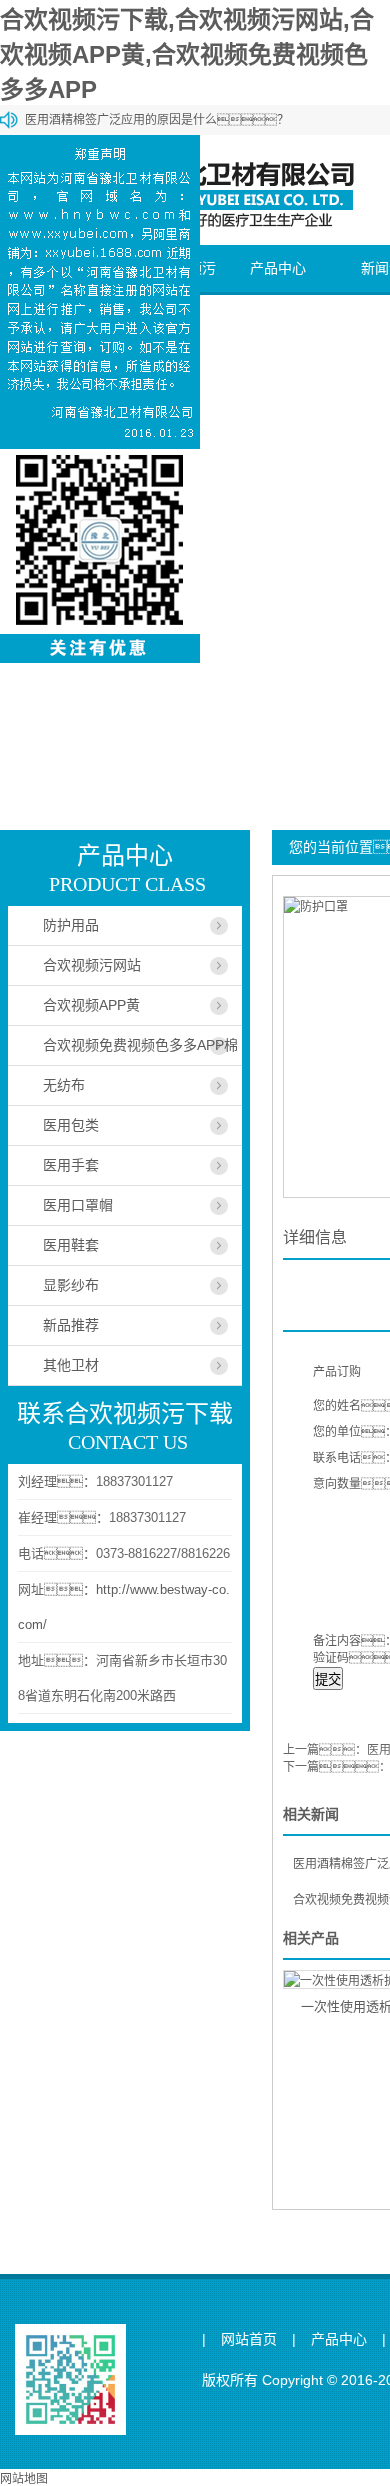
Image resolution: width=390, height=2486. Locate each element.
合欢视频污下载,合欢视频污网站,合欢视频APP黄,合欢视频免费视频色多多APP (187, 54)
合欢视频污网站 (92, 965)
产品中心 (278, 268)
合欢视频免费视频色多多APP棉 (140, 1045)
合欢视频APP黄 (91, 1005)
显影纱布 (71, 1285)
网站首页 (249, 2339)
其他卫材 (71, 1365)
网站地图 (24, 2479)
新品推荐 (71, 1325)
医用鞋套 (71, 1245)
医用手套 (71, 1165)
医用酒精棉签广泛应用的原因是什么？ (157, 120)
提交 (328, 1679)
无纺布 (64, 1085)
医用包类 (71, 1125)
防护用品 (71, 925)
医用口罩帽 (78, 1205)
